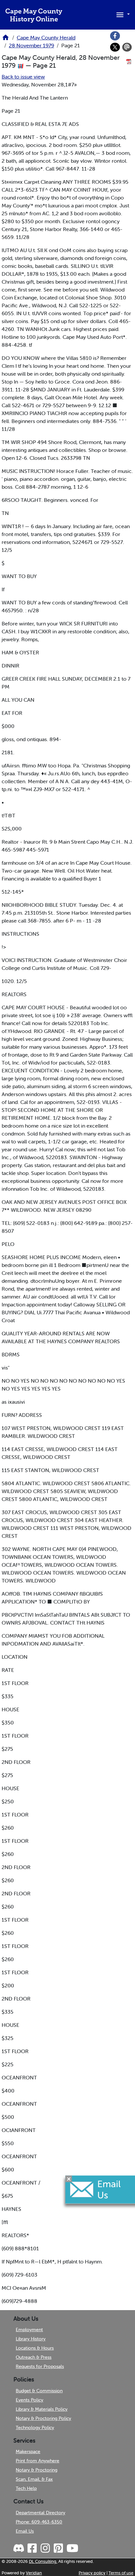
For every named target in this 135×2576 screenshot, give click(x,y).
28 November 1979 (31, 45)
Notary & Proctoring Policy (43, 2418)
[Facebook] (115, 36)
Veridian (34, 2573)
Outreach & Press (34, 2357)
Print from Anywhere (38, 2461)
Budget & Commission (39, 2391)
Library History (31, 2339)
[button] (122, 14)
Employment (29, 2330)
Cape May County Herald (46, 37)
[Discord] (19, 2548)
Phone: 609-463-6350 (39, 2522)
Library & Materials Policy (42, 2409)
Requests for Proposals (40, 2366)
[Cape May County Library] (6, 39)
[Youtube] (72, 2548)
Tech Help (26, 2488)
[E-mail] (127, 47)
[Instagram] (45, 2548)
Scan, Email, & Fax (34, 2479)
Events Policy (29, 2400)
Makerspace (28, 2451)
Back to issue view (23, 77)
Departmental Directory (40, 2513)
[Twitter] (115, 47)
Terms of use (121, 2573)
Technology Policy (35, 2427)
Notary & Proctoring (37, 2470)
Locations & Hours (35, 2348)
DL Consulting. (43, 2561)
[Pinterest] (58, 2548)
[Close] (69, 2179)
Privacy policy (92, 2573)
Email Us (25, 2531)
